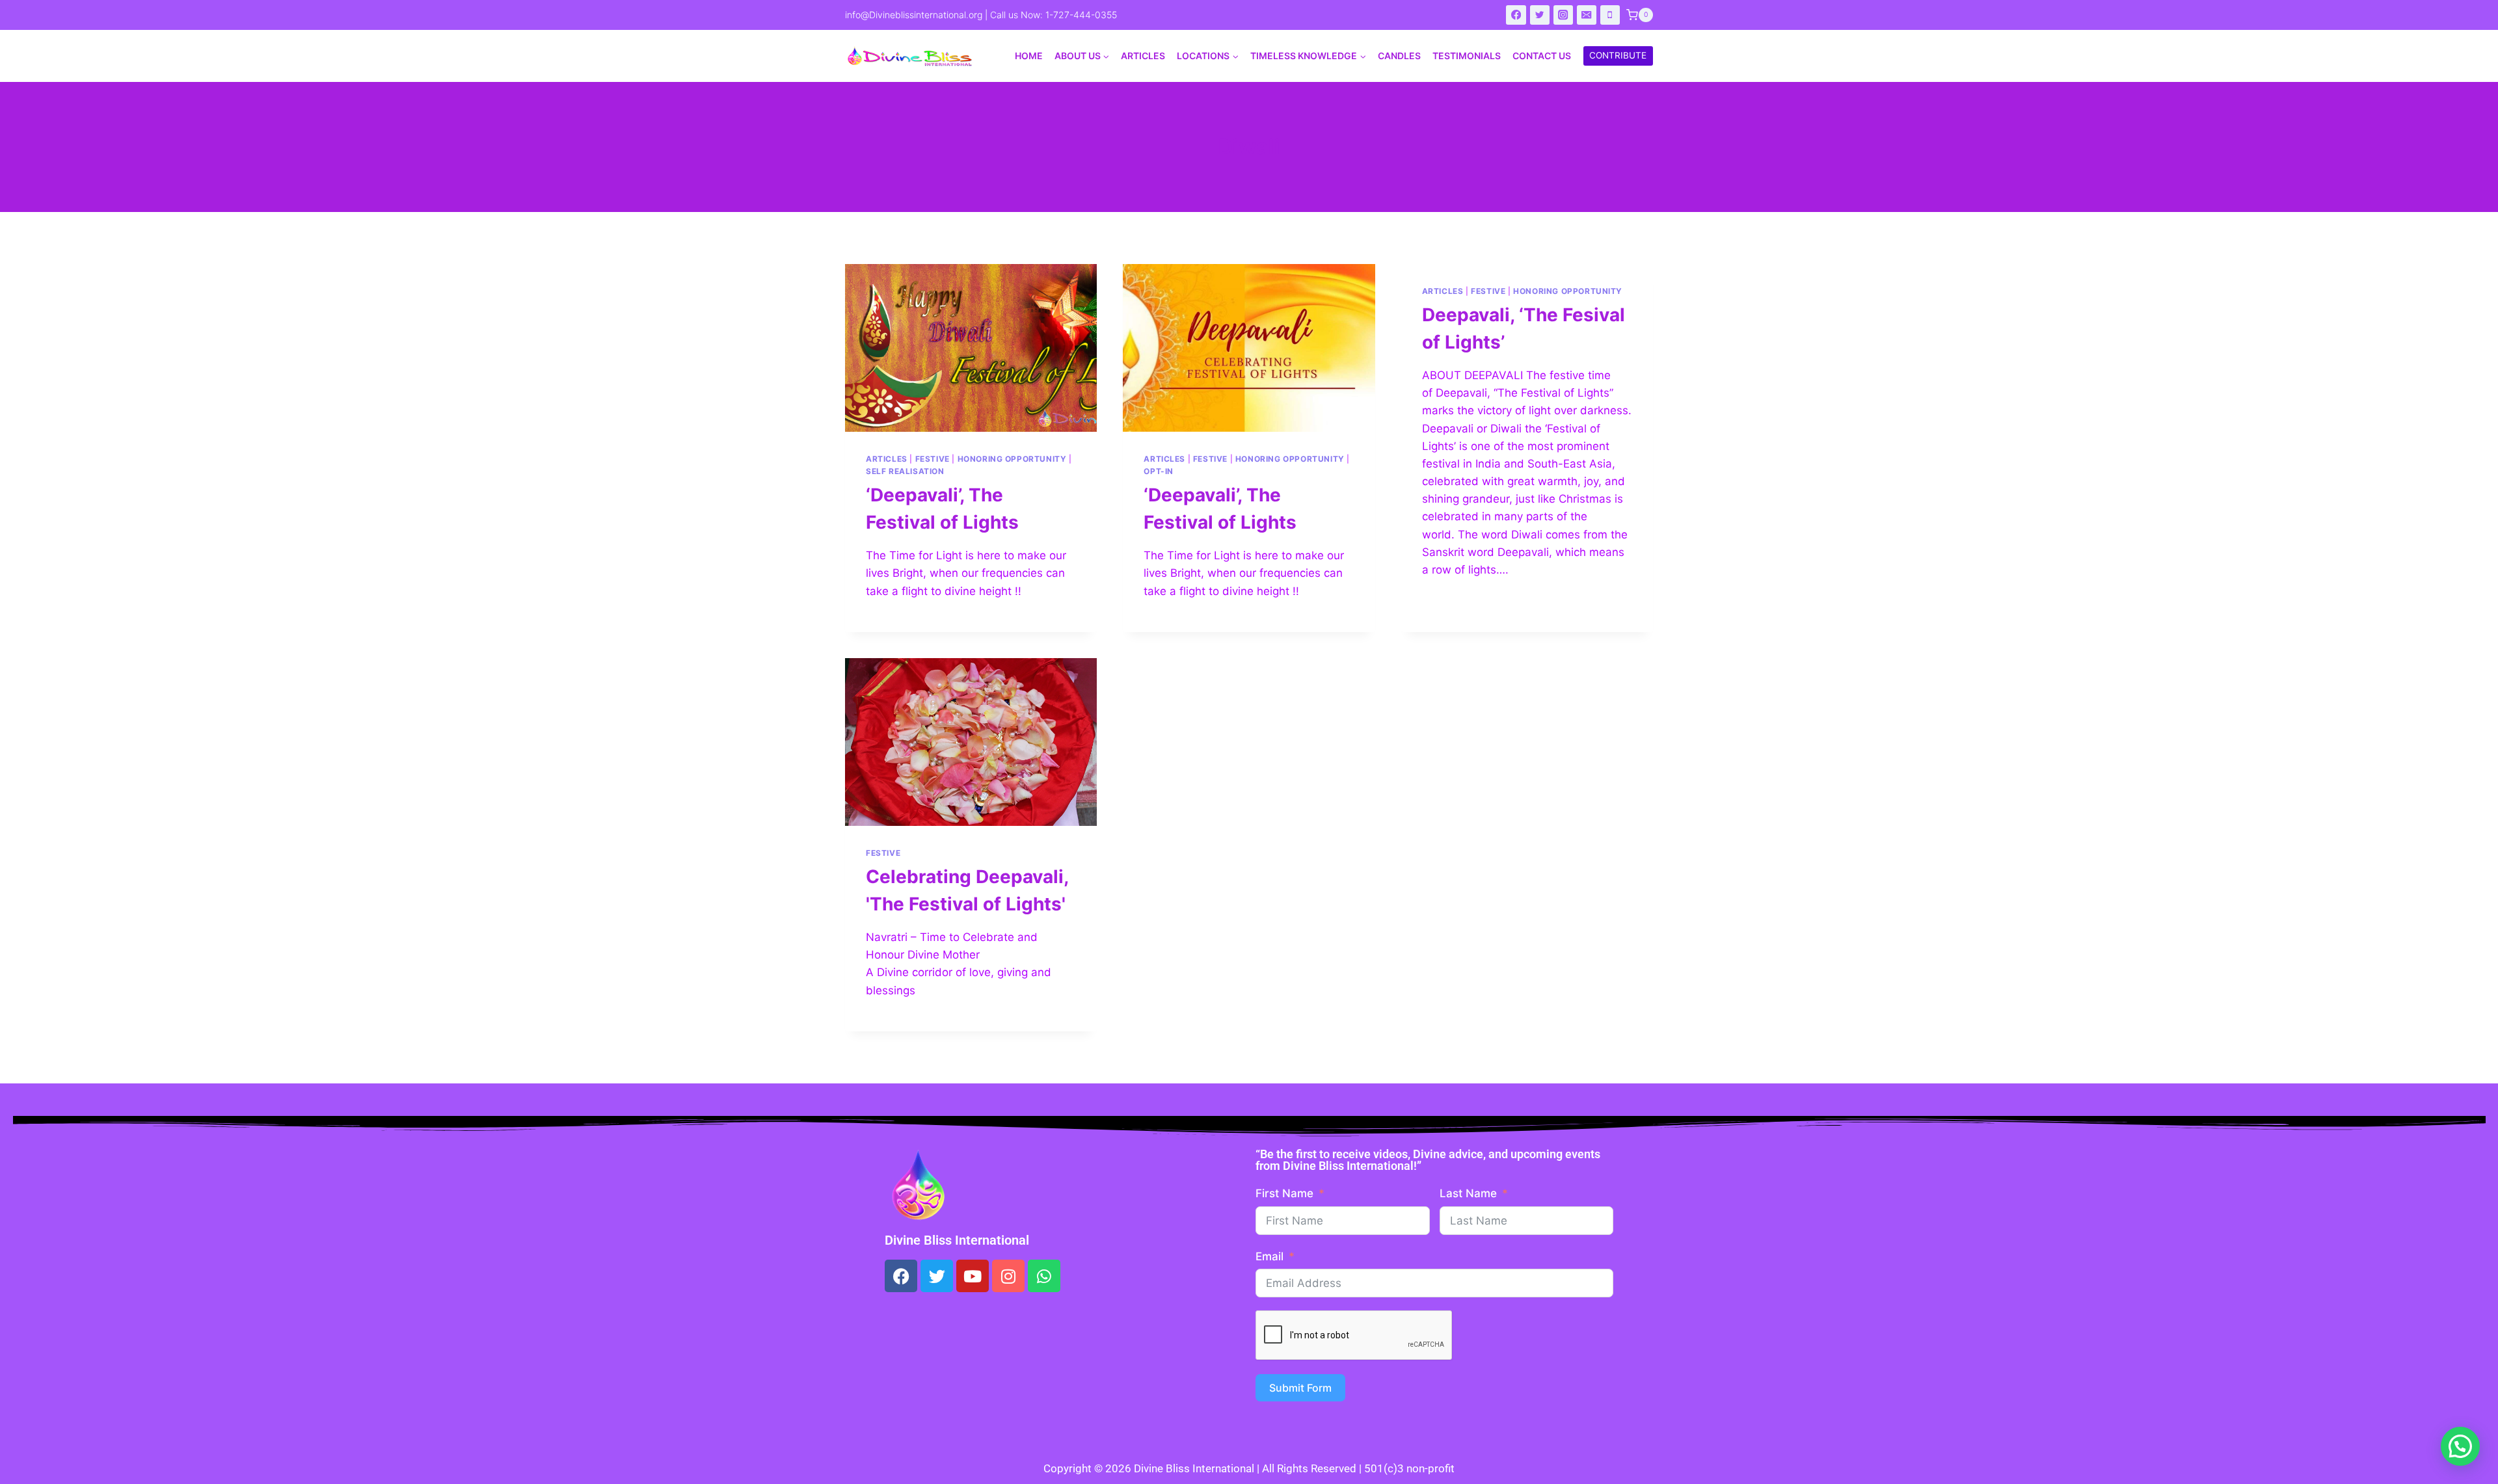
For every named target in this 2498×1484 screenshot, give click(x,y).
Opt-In (1159, 471)
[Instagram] (1564, 15)
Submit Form (1300, 1388)
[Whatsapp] (1044, 1276)
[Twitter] (1540, 15)
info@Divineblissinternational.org (914, 15)
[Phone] (1610, 15)
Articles (1143, 56)
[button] (2460, 1446)
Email (1269, 1256)
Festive (933, 459)
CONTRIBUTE (1618, 55)
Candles (1399, 56)
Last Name (1468, 1193)
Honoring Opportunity (1012, 459)
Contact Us (1542, 56)
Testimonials (1467, 56)
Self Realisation (905, 471)
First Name (1284, 1193)
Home (1029, 56)
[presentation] (971, 348)
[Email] (1587, 15)
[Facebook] (1516, 15)
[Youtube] (973, 1276)
